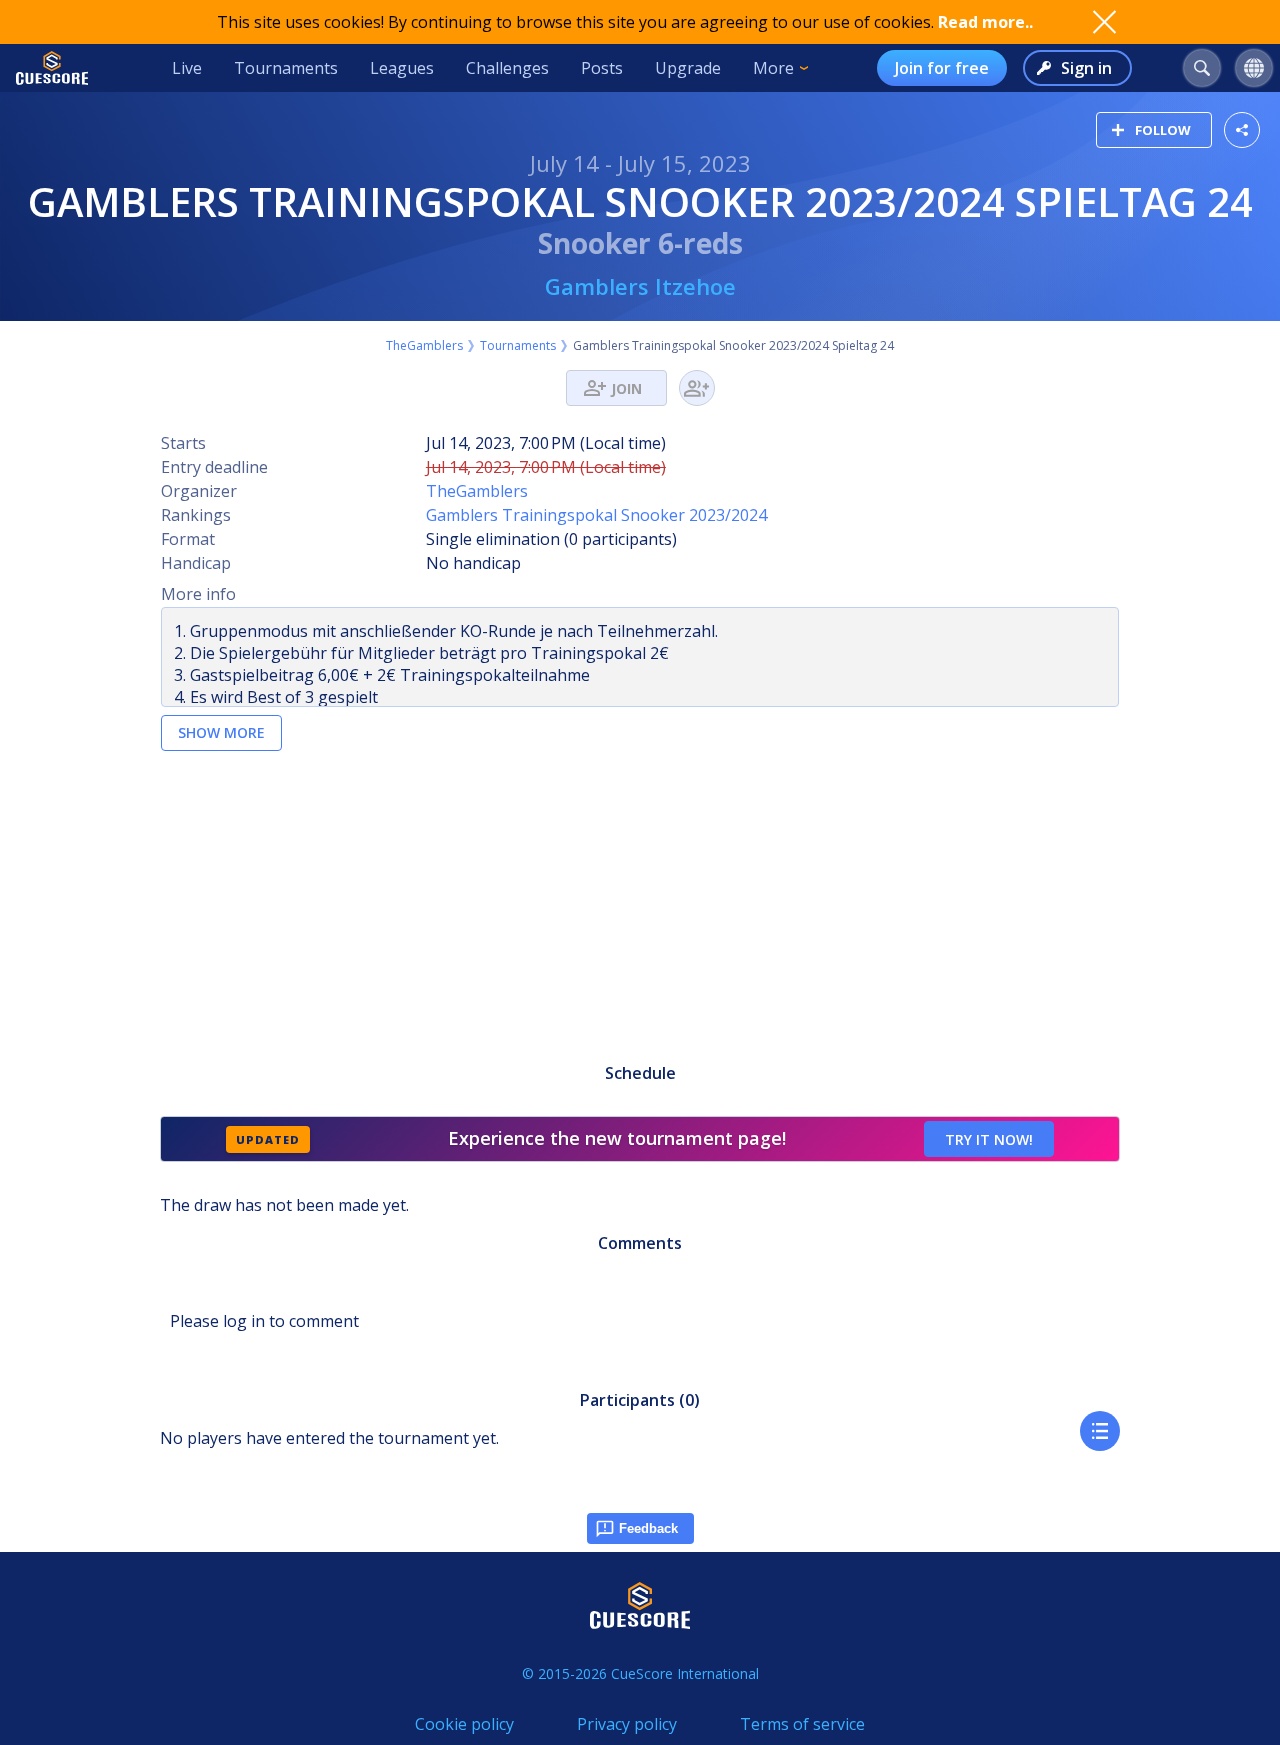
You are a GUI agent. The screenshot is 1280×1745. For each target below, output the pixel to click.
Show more (221, 732)
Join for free (942, 68)
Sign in (1086, 68)
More (773, 68)
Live (187, 68)
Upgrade (688, 68)
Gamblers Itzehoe (640, 286)
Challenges (507, 68)
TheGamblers (424, 345)
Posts (602, 68)
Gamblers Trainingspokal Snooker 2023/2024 (596, 515)
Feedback (648, 1528)
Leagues (402, 68)
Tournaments (286, 68)
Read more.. (985, 22)
